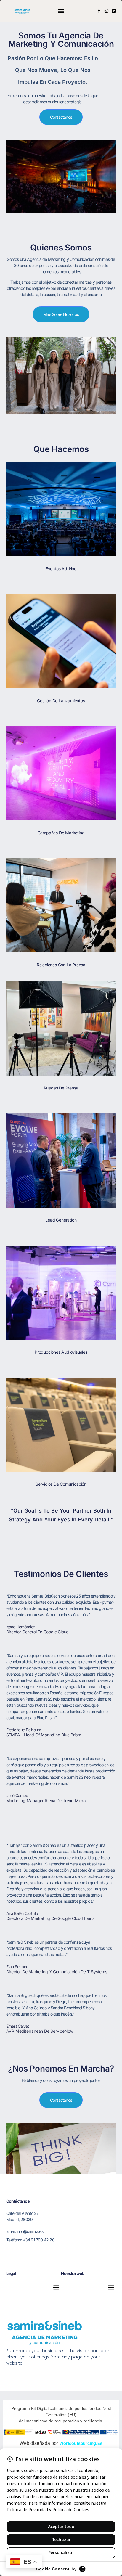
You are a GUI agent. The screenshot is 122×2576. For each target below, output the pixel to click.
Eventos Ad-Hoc (61, 569)
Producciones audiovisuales (61, 1352)
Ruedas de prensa (61, 1088)
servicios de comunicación (61, 1484)
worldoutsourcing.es (81, 2443)
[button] (61, 11)
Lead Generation (61, 1220)
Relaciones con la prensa (61, 965)
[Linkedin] (114, 11)
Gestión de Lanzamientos (61, 701)
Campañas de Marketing (61, 833)
